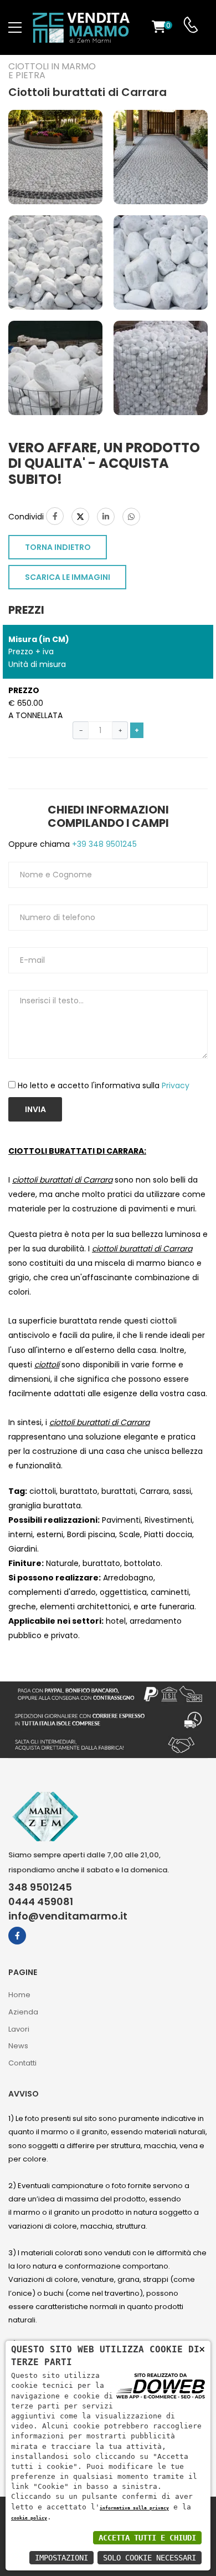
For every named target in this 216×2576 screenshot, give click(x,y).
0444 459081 (41, 1902)
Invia (35, 1109)
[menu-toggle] (15, 28)
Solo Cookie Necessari (150, 2558)
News (18, 2046)
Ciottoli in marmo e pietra (52, 71)
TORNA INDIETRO (58, 547)
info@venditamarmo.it (68, 1916)
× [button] (202, 2349)
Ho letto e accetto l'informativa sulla (104, 1085)
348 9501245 (40, 1887)
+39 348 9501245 (103, 844)
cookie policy (29, 2518)
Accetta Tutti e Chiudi (147, 2538)
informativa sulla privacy (134, 2508)
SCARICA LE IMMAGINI (68, 577)
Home (19, 1995)
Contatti (22, 2063)
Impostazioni (61, 2558)
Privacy (176, 1085)
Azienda (23, 2012)
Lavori (19, 2029)
